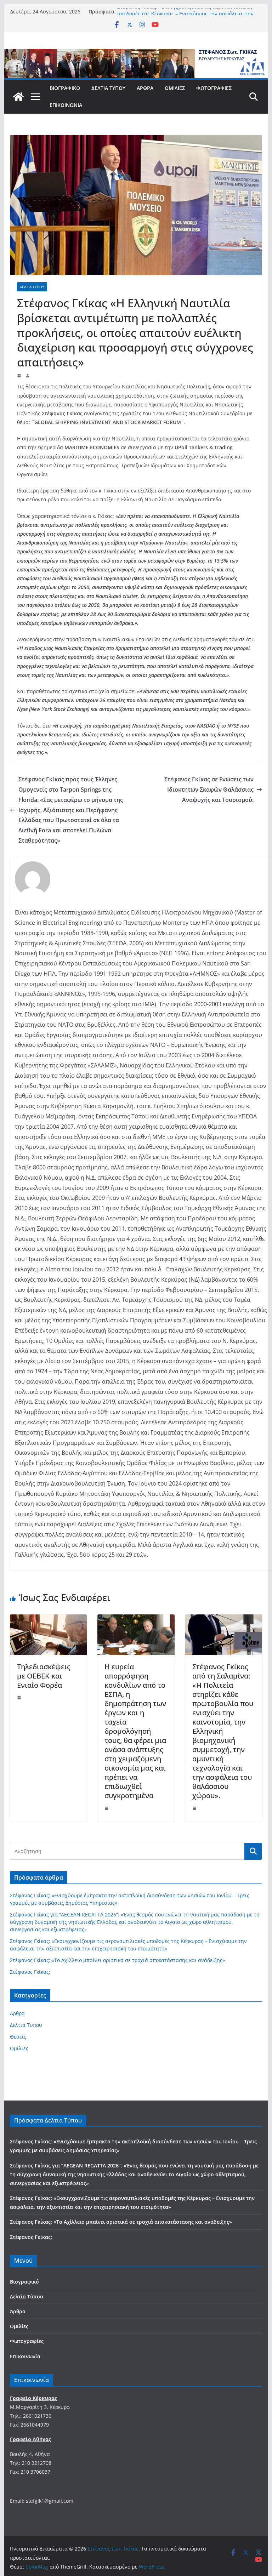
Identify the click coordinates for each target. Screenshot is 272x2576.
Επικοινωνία (66, 105)
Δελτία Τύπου (108, 88)
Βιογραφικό (65, 88)
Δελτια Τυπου (32, 287)
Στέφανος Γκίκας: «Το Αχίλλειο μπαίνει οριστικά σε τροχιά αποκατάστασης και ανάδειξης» (117, 1960)
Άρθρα (145, 88)
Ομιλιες (19, 2048)
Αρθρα (17, 2013)
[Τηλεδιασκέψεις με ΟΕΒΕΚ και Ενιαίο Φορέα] (49, 1619)
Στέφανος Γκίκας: (30, 1972)
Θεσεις (18, 2037)
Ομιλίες (175, 88)
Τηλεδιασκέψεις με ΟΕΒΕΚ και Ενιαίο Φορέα (44, 1676)
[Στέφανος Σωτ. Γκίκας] (136, 54)
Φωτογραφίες (214, 88)
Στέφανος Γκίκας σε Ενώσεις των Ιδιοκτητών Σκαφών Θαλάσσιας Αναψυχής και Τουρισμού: (209, 790)
